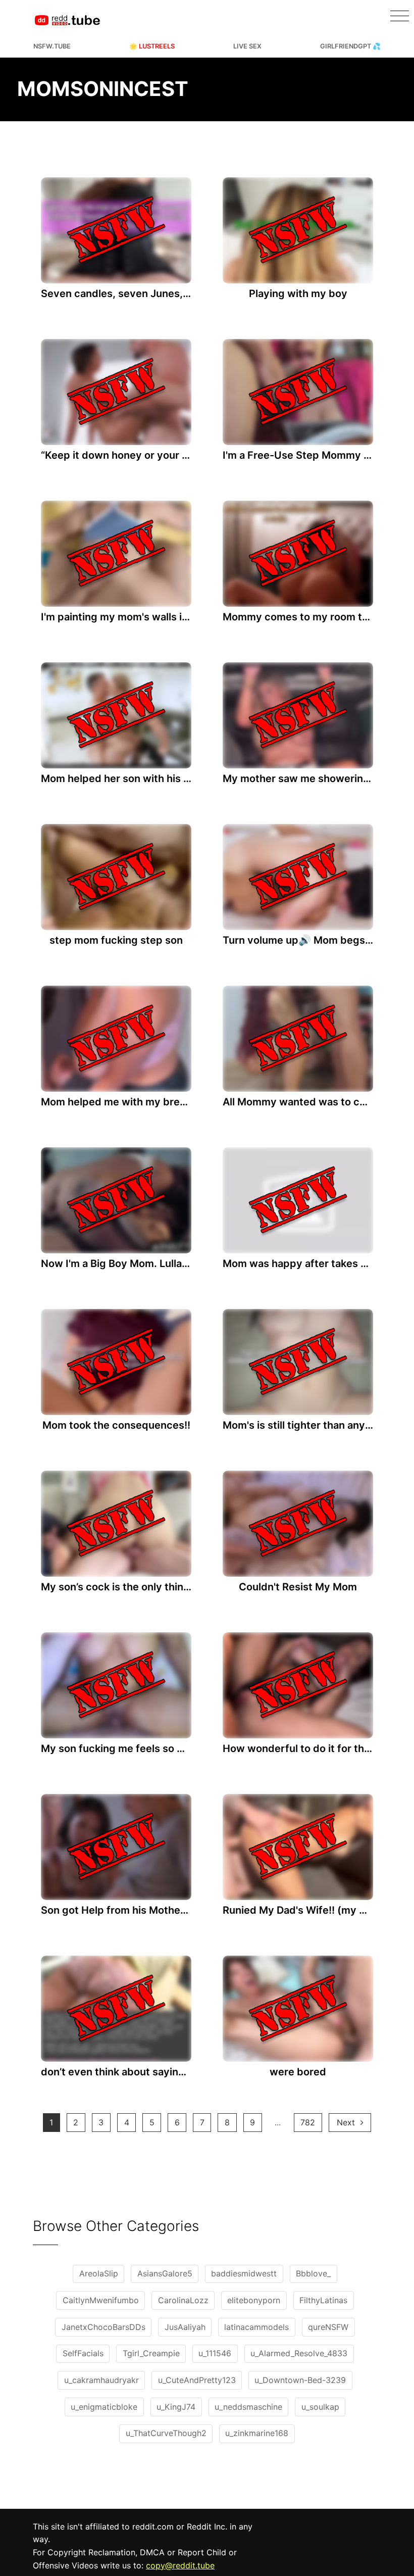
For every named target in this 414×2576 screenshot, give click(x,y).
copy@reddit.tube (180, 2565)
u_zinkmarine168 (257, 2433)
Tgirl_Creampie (151, 2353)
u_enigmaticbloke (104, 2407)
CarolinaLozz (183, 2300)
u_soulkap (320, 2407)
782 (308, 2122)
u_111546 (215, 2353)
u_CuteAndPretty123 (197, 2380)
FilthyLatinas (323, 2300)
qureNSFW (328, 2327)
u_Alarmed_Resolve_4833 (299, 2353)
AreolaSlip (99, 2273)
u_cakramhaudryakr (101, 2380)
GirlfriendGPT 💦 (350, 46)
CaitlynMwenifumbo (101, 2300)
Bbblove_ (313, 2273)
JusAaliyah (185, 2327)
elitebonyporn (254, 2300)
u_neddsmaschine (248, 2407)
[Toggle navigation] (400, 16)
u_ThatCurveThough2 (166, 2433)
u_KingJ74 (176, 2407)
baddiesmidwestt (244, 2273)
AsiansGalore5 (165, 2273)
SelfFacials (83, 2353)
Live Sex (247, 46)
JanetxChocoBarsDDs (103, 2327)
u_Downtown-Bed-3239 (300, 2380)
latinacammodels (256, 2327)
